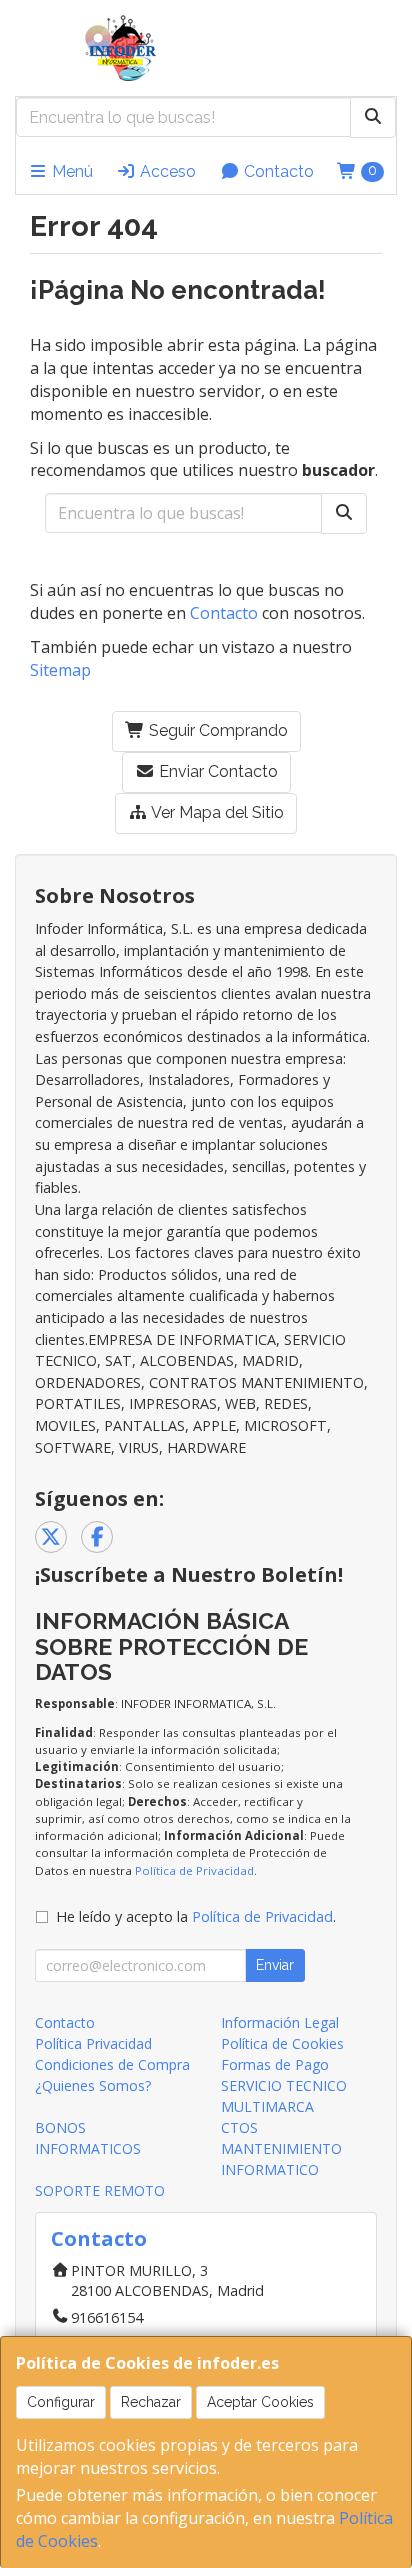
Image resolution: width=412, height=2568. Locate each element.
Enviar (275, 1965)
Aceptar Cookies (260, 2402)
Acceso (166, 171)
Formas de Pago (275, 2064)
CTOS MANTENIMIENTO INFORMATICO (281, 2148)
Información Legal (280, 2022)
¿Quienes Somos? (93, 2085)
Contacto (277, 171)
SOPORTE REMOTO (100, 2190)
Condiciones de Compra (112, 2064)
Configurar (61, 2402)
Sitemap (60, 670)
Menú (70, 171)
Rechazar (151, 2402)
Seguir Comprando (216, 730)
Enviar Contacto (216, 771)
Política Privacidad (93, 2043)
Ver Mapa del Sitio (216, 812)
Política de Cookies (282, 2043)
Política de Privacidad (194, 1870)
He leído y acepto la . (196, 1916)
